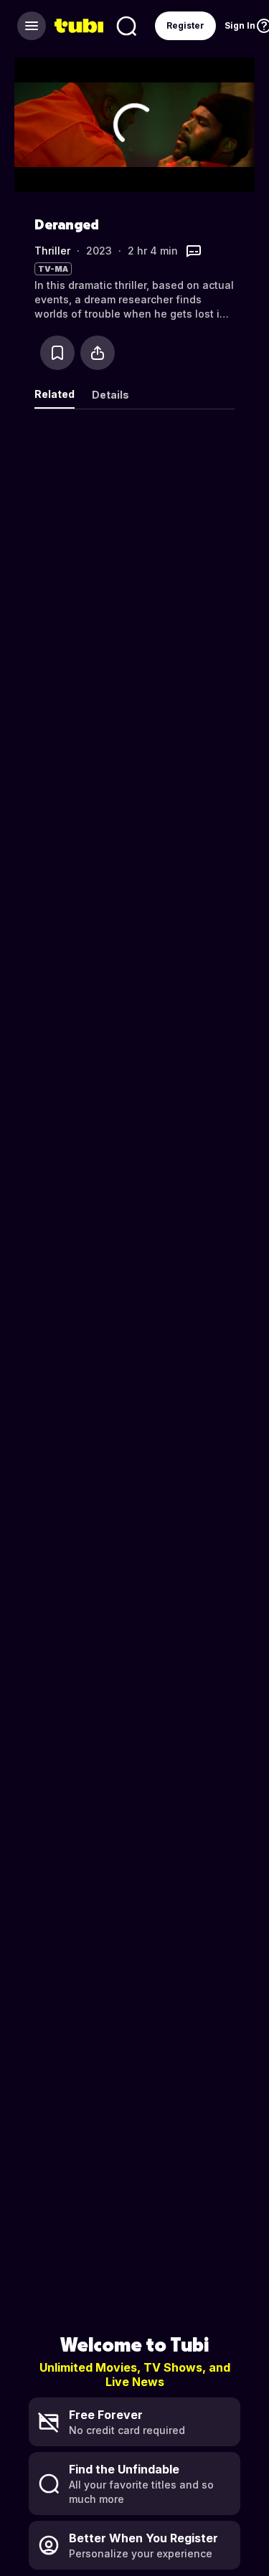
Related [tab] (55, 394)
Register (185, 25)
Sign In (240, 25)
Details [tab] (110, 395)
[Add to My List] (57, 353)
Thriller (52, 251)
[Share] (98, 353)
